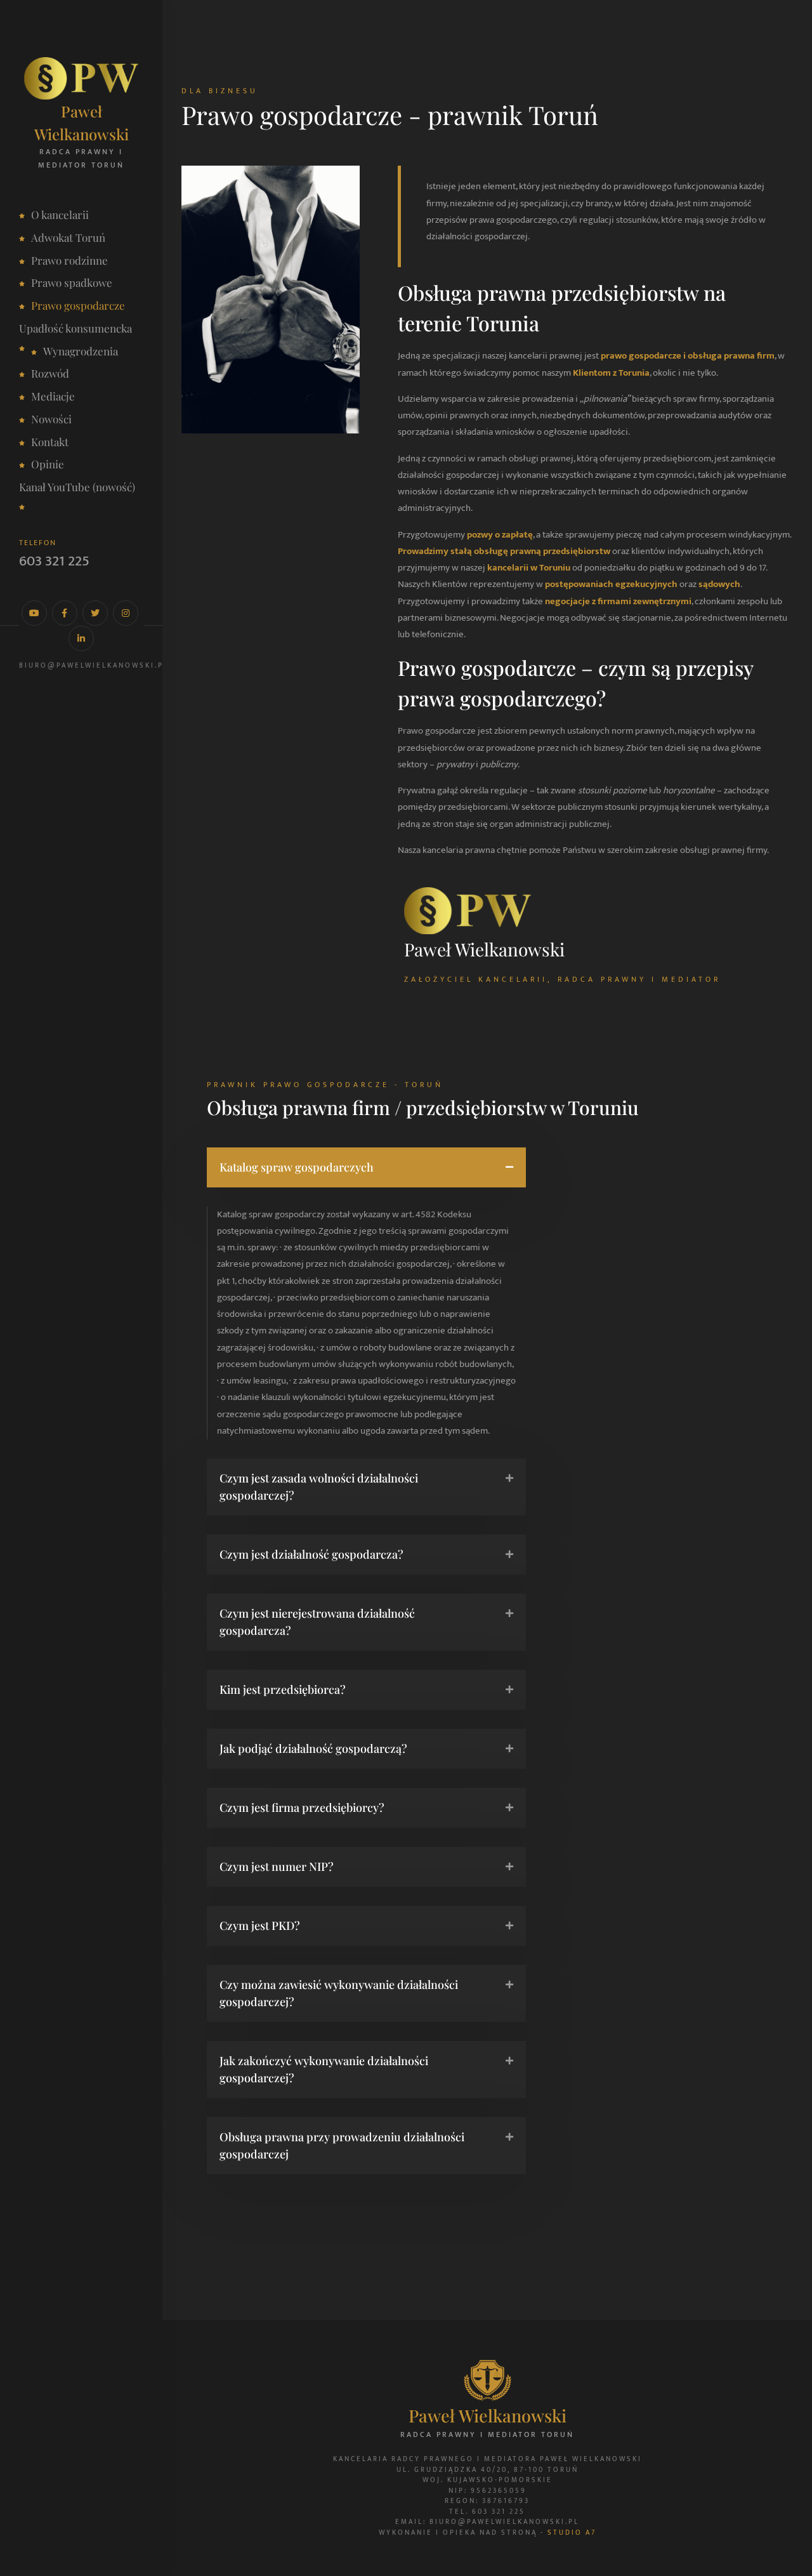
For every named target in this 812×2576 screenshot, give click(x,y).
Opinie (48, 464)
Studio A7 (572, 2533)
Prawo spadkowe (72, 282)
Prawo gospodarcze (78, 305)
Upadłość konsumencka (75, 328)
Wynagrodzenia (81, 351)
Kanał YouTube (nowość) (77, 487)
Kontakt (50, 442)
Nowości (51, 419)
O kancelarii (60, 215)
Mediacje (53, 396)
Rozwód (50, 373)
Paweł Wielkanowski (82, 122)
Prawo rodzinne (69, 260)
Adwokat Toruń (68, 237)
